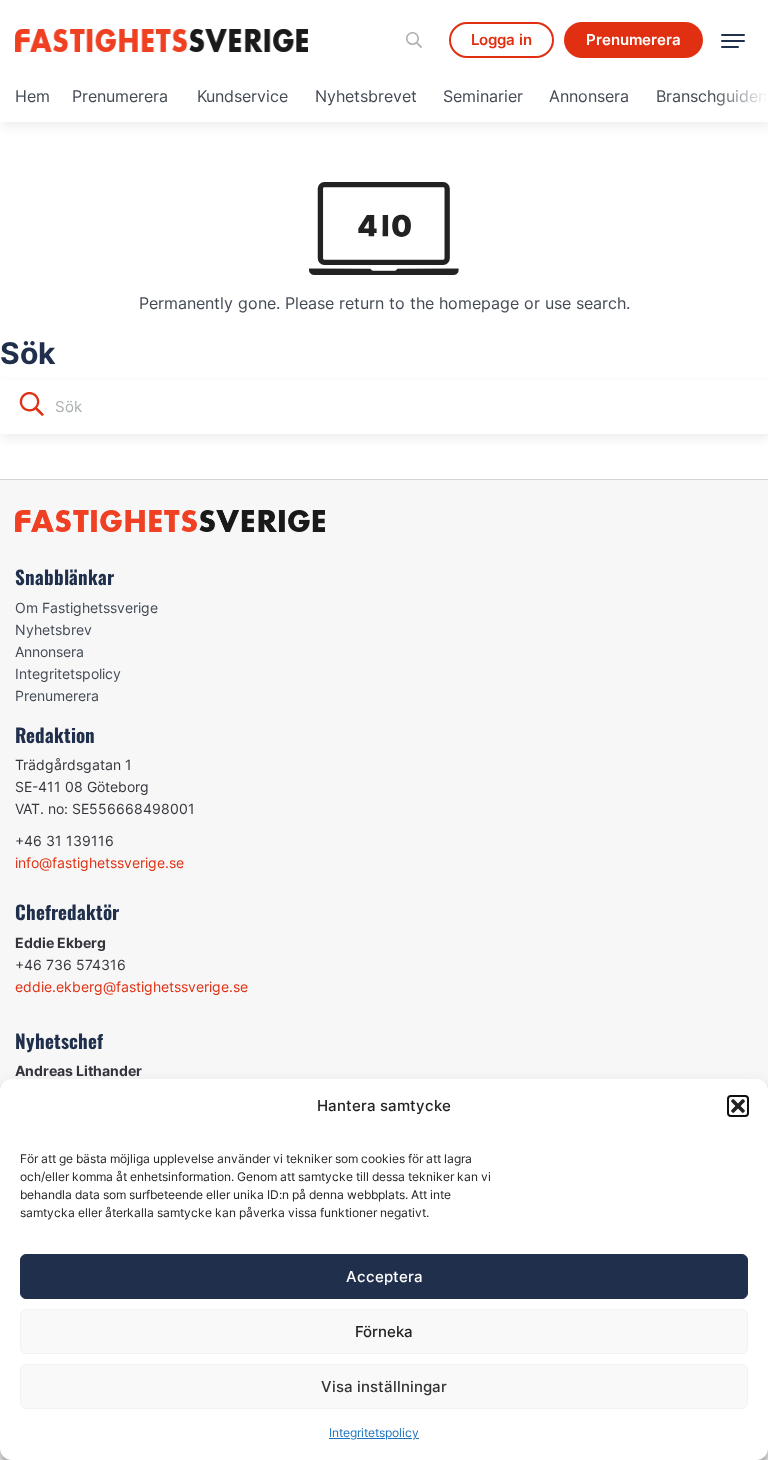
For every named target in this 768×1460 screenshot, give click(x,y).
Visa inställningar (384, 1386)
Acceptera (384, 1276)
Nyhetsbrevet (366, 96)
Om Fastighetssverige (86, 607)
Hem (32, 96)
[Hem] (165, 40)
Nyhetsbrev (53, 629)
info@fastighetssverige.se (99, 862)
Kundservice (242, 96)
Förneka (384, 1331)
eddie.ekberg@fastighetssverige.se (131, 986)
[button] (738, 1106)
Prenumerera (120, 96)
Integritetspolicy (374, 1432)
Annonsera (589, 96)
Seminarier (483, 96)
